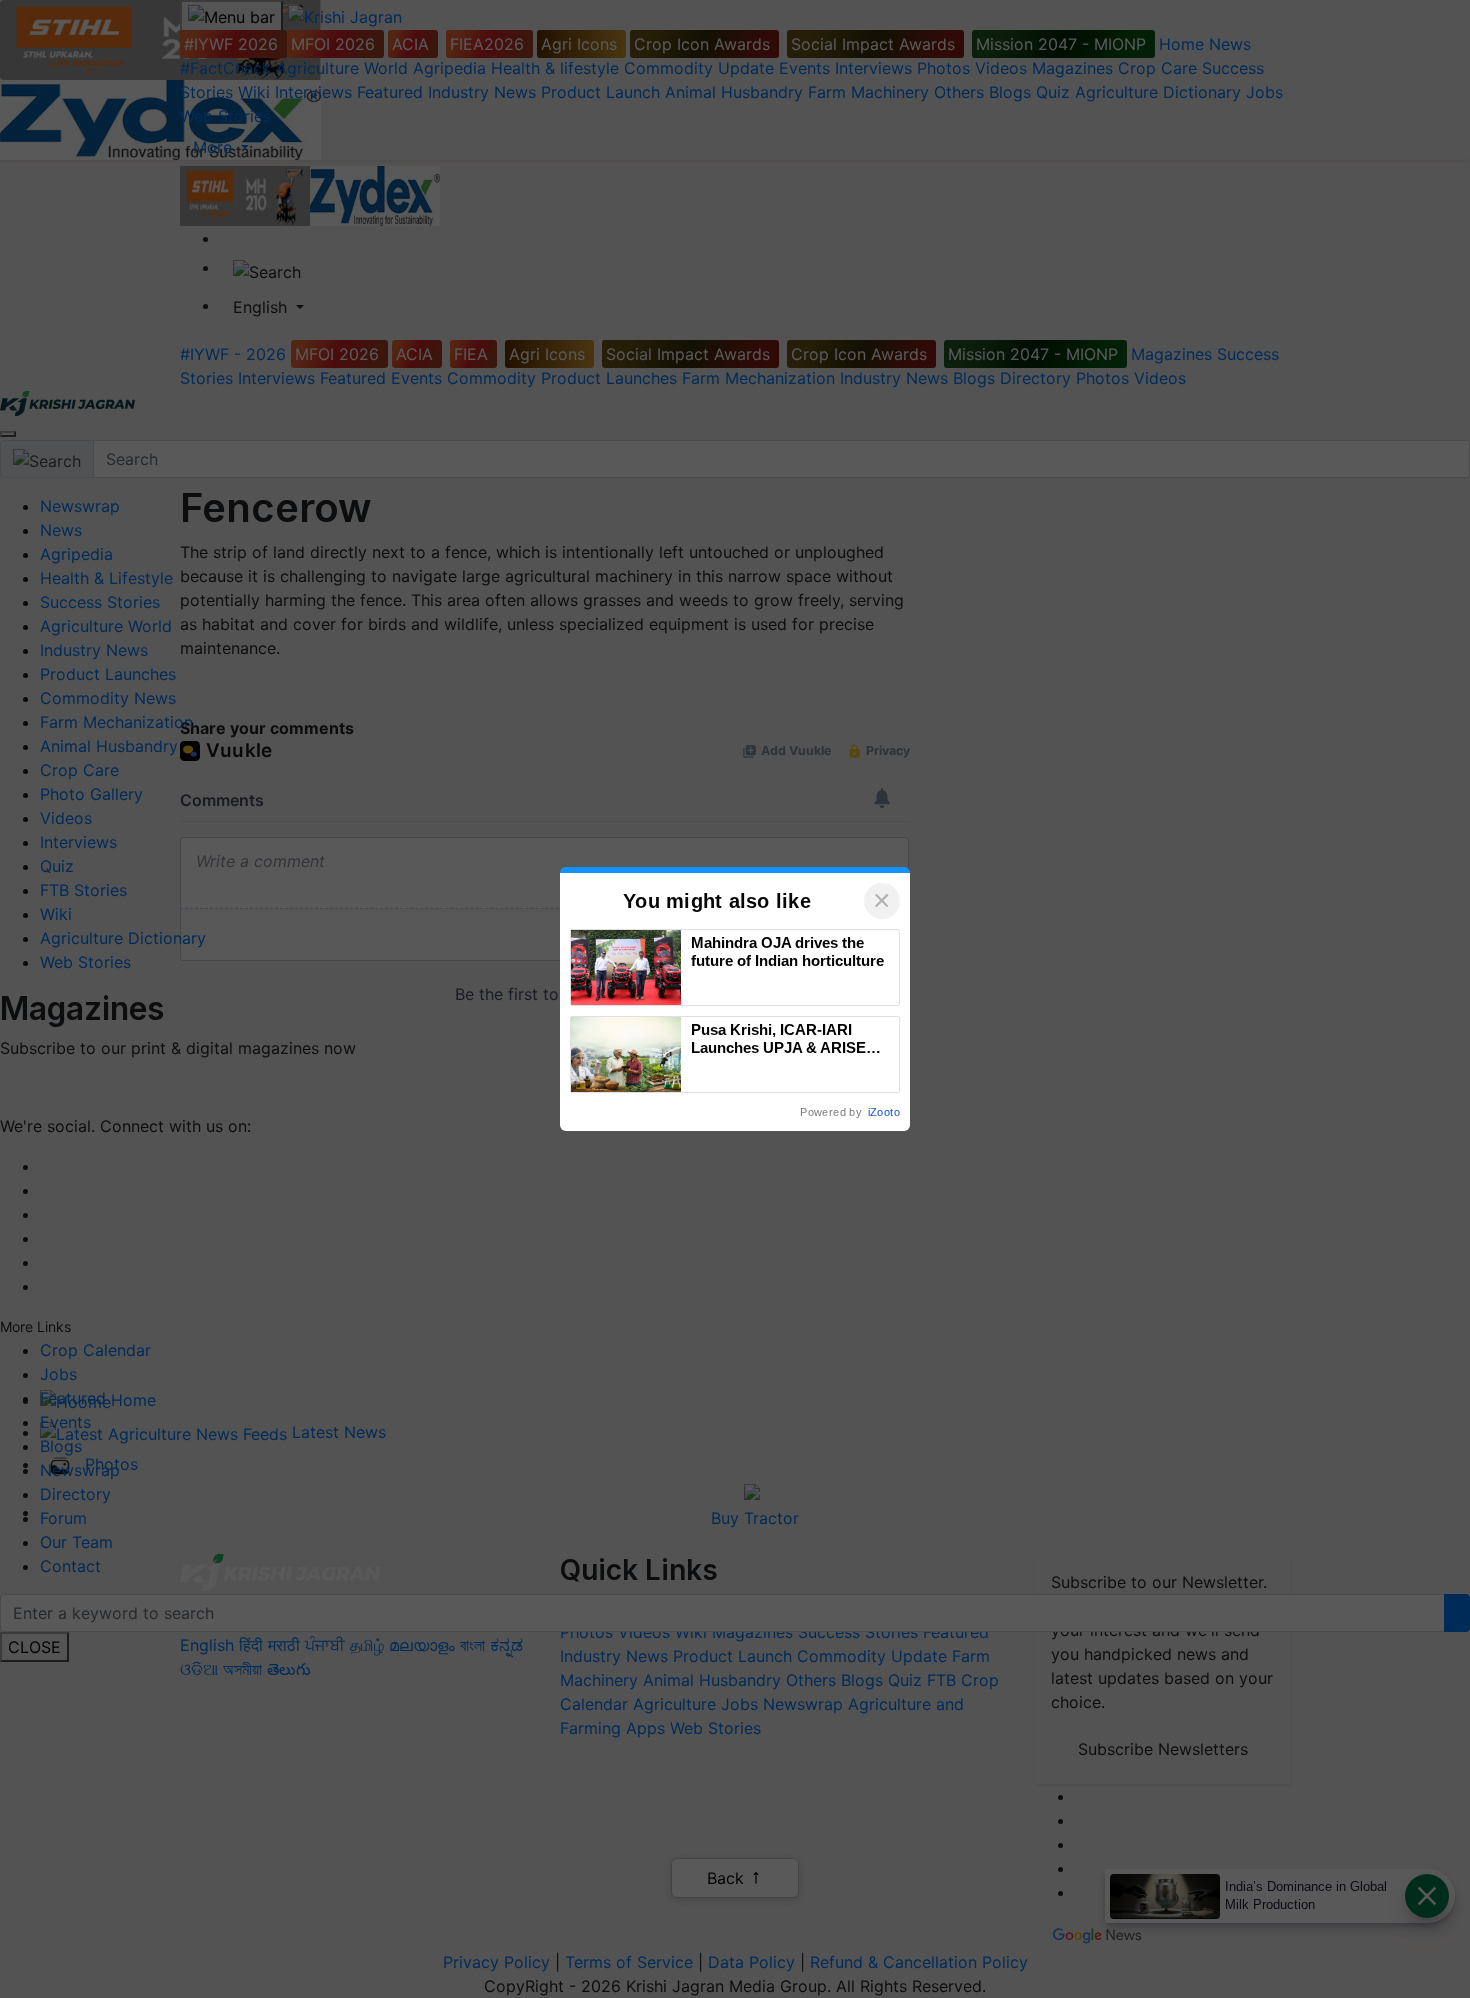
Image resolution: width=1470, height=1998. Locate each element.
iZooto (884, 1112)
